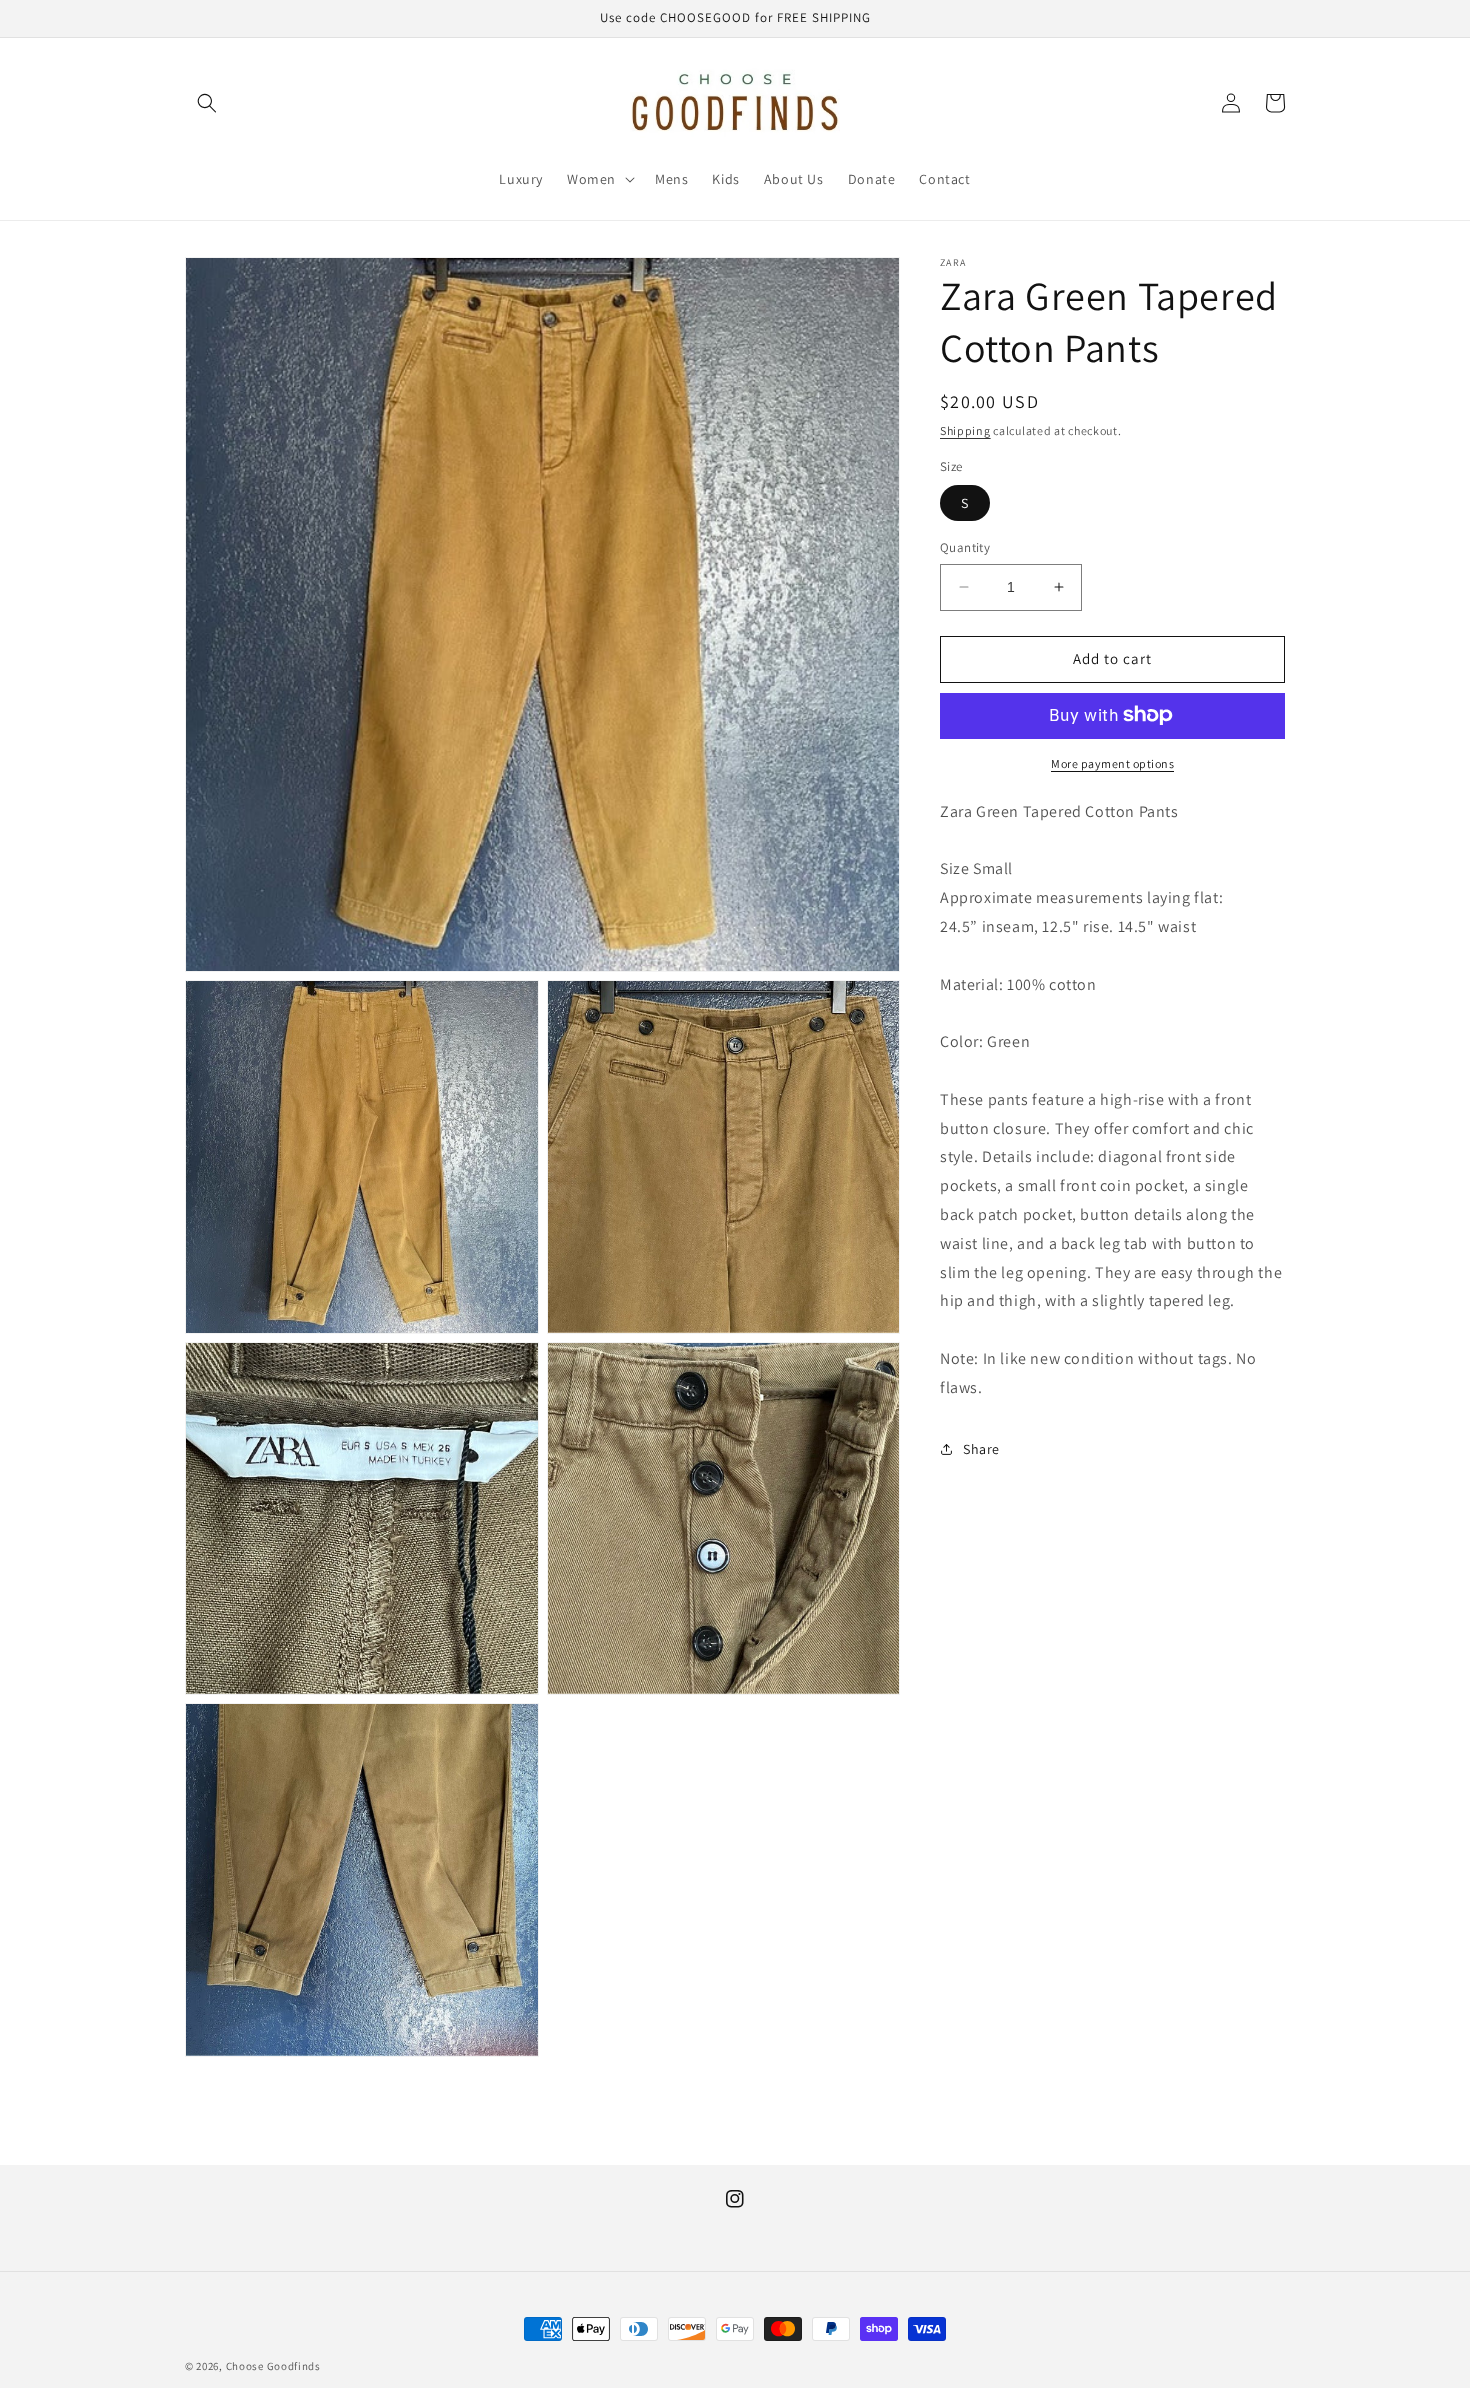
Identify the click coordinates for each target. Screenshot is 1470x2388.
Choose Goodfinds (273, 2366)
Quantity (965, 547)
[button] (207, 103)
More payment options (1112, 762)
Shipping (965, 430)
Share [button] (981, 1449)
